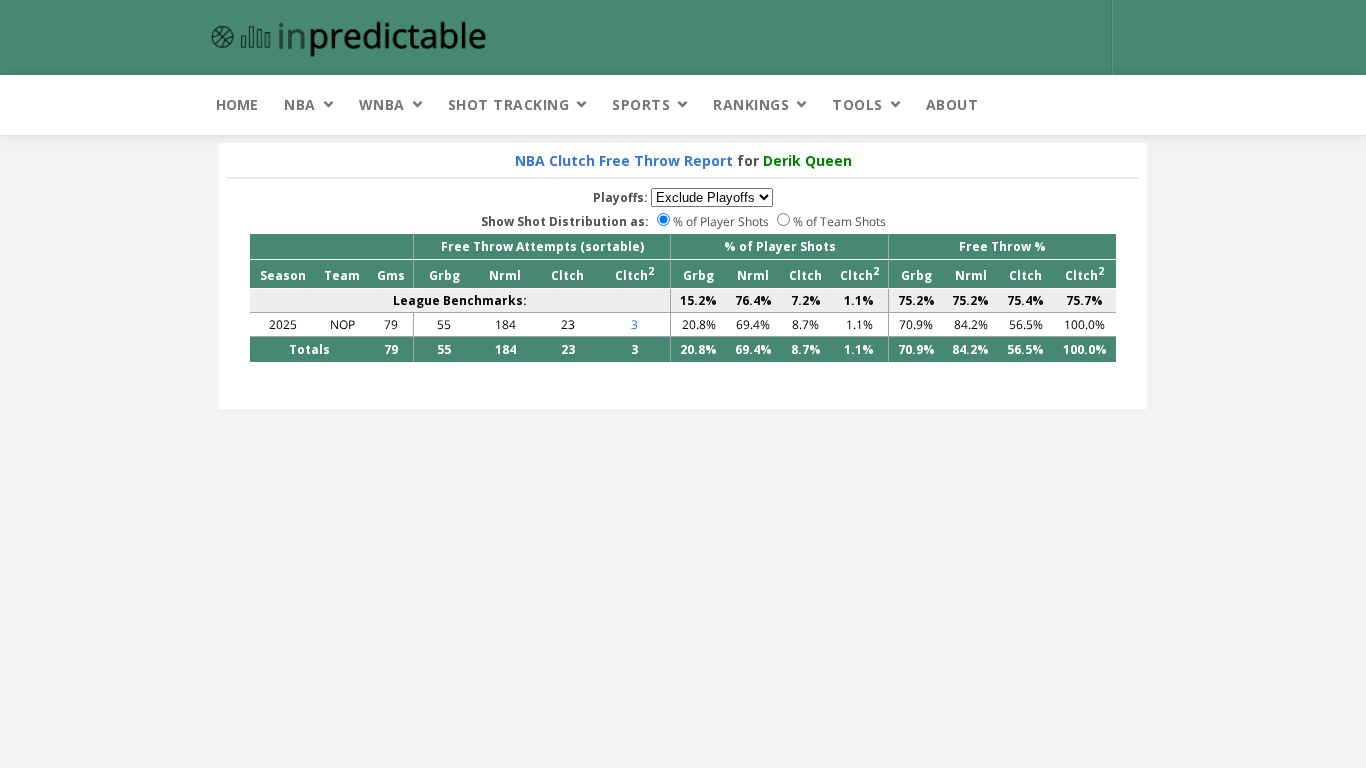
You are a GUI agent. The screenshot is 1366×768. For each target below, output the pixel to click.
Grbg (444, 275)
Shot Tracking (509, 104)
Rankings (751, 104)
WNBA (382, 104)
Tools (857, 104)
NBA (300, 104)
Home (237, 104)
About (952, 104)
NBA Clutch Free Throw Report (624, 160)
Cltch (567, 275)
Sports (641, 104)
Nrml (505, 275)
